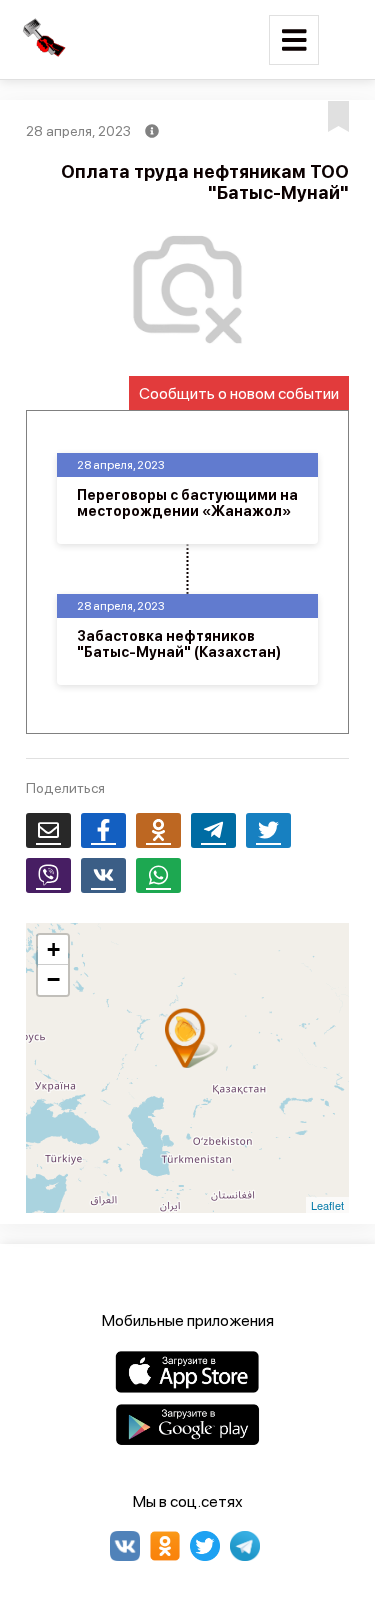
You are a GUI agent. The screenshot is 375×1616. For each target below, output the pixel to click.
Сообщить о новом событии (239, 393)
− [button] (53, 979)
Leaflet (327, 1205)
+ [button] (53, 949)
